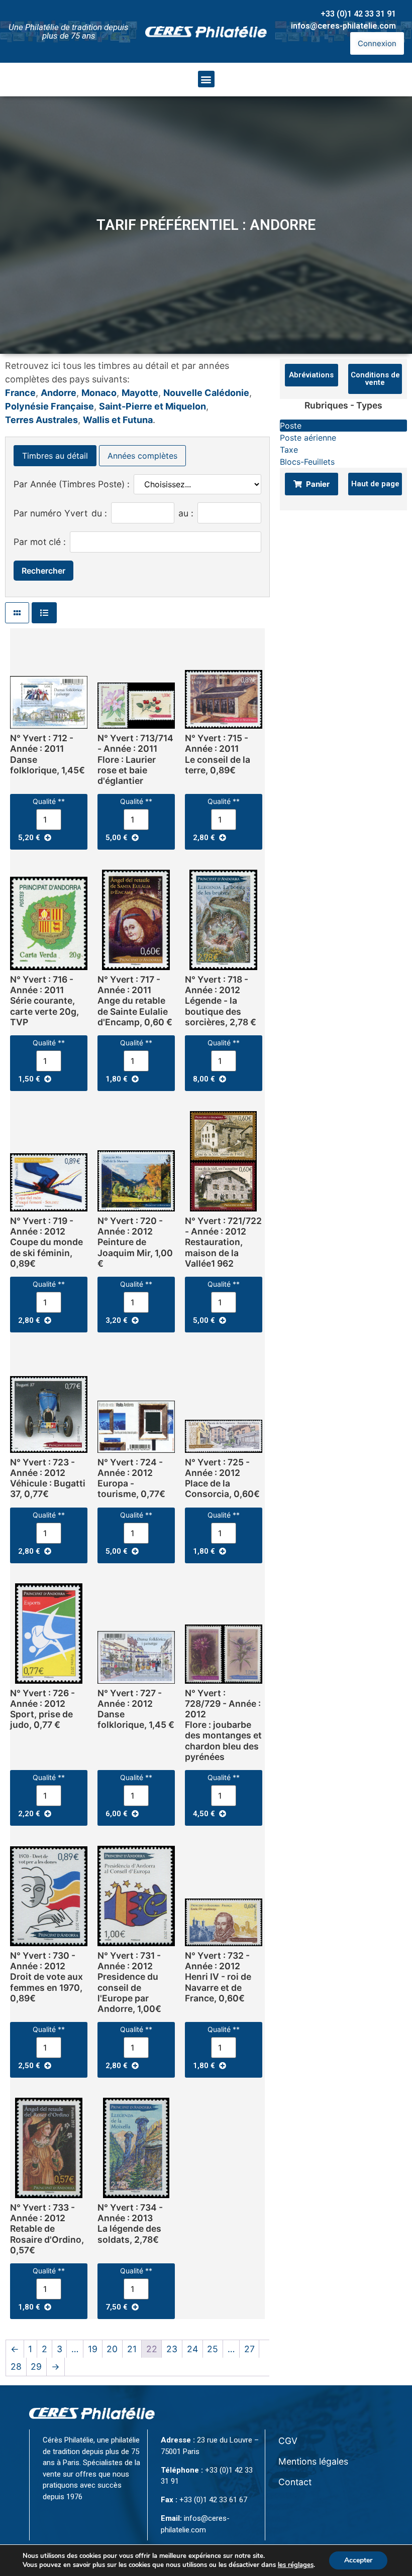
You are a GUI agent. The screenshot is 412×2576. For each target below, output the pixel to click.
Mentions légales (313, 2461)
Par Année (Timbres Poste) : (72, 484)
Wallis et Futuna (118, 420)
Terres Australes (41, 420)
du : (99, 513)
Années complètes (142, 456)
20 (112, 2349)
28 (16, 2366)
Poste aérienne (308, 438)
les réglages (296, 2565)
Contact (295, 2482)
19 (93, 2349)
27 (249, 2349)
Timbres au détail (55, 456)
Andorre (59, 393)
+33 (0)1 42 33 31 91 (358, 14)
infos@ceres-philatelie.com (343, 26)
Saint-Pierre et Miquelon (152, 406)
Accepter (358, 2560)
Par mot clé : (40, 542)
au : (186, 513)
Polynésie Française (49, 406)
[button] (206, 79)
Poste (291, 426)
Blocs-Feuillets (307, 462)
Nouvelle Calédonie (206, 393)
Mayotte (140, 393)
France (20, 393)
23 (172, 2349)
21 (132, 2349)
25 (213, 2349)
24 (192, 2349)
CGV (288, 2441)
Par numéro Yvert (50, 513)
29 (36, 2366)
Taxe (289, 450)
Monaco (99, 393)
